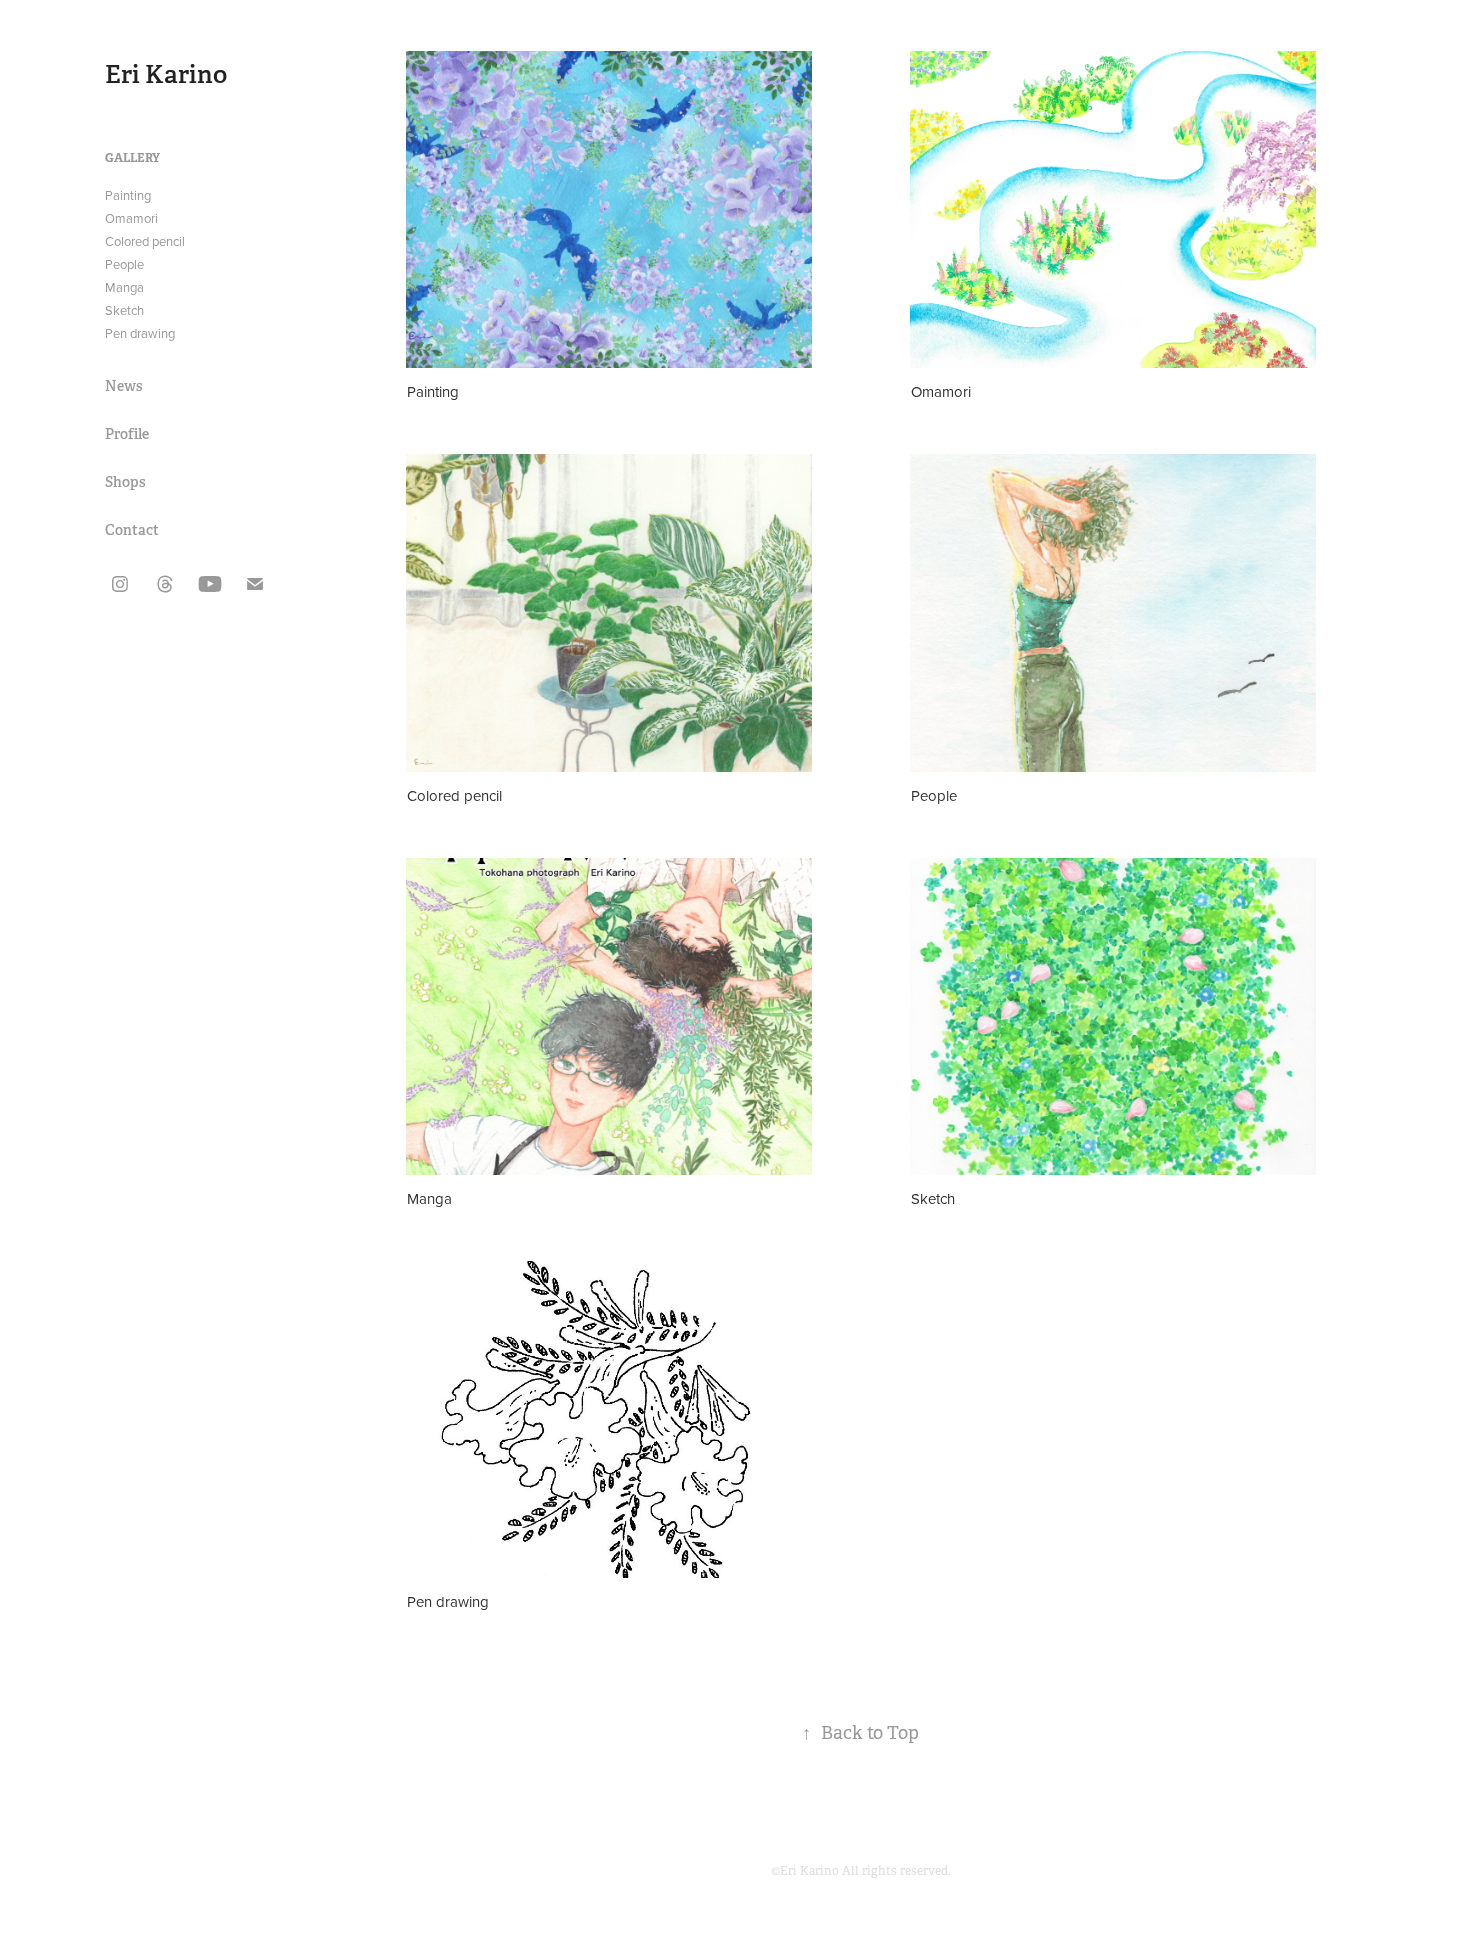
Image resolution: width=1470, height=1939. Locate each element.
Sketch (124, 310)
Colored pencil (145, 241)
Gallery (132, 158)
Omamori (131, 218)
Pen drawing (140, 333)
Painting (128, 195)
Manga (124, 287)
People (124, 264)
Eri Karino (166, 74)
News (124, 386)
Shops (125, 482)
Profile (127, 434)
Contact (132, 530)
